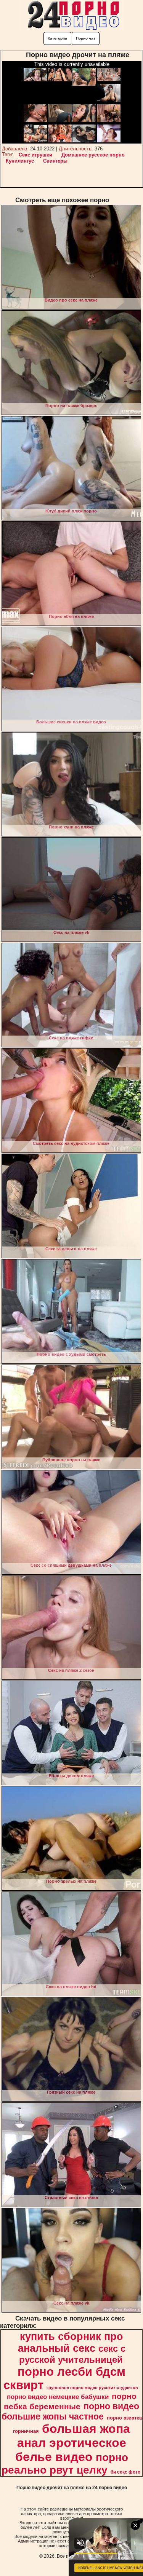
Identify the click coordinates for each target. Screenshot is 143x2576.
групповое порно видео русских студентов (92, 2388)
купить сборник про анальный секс (71, 2342)
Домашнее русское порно (93, 155)
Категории (57, 38)
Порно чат (86, 38)
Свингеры (55, 161)
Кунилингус (20, 161)
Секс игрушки (35, 155)
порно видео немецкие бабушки (58, 2397)
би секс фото (125, 2472)
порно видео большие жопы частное (71, 2411)
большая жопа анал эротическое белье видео (73, 2443)
